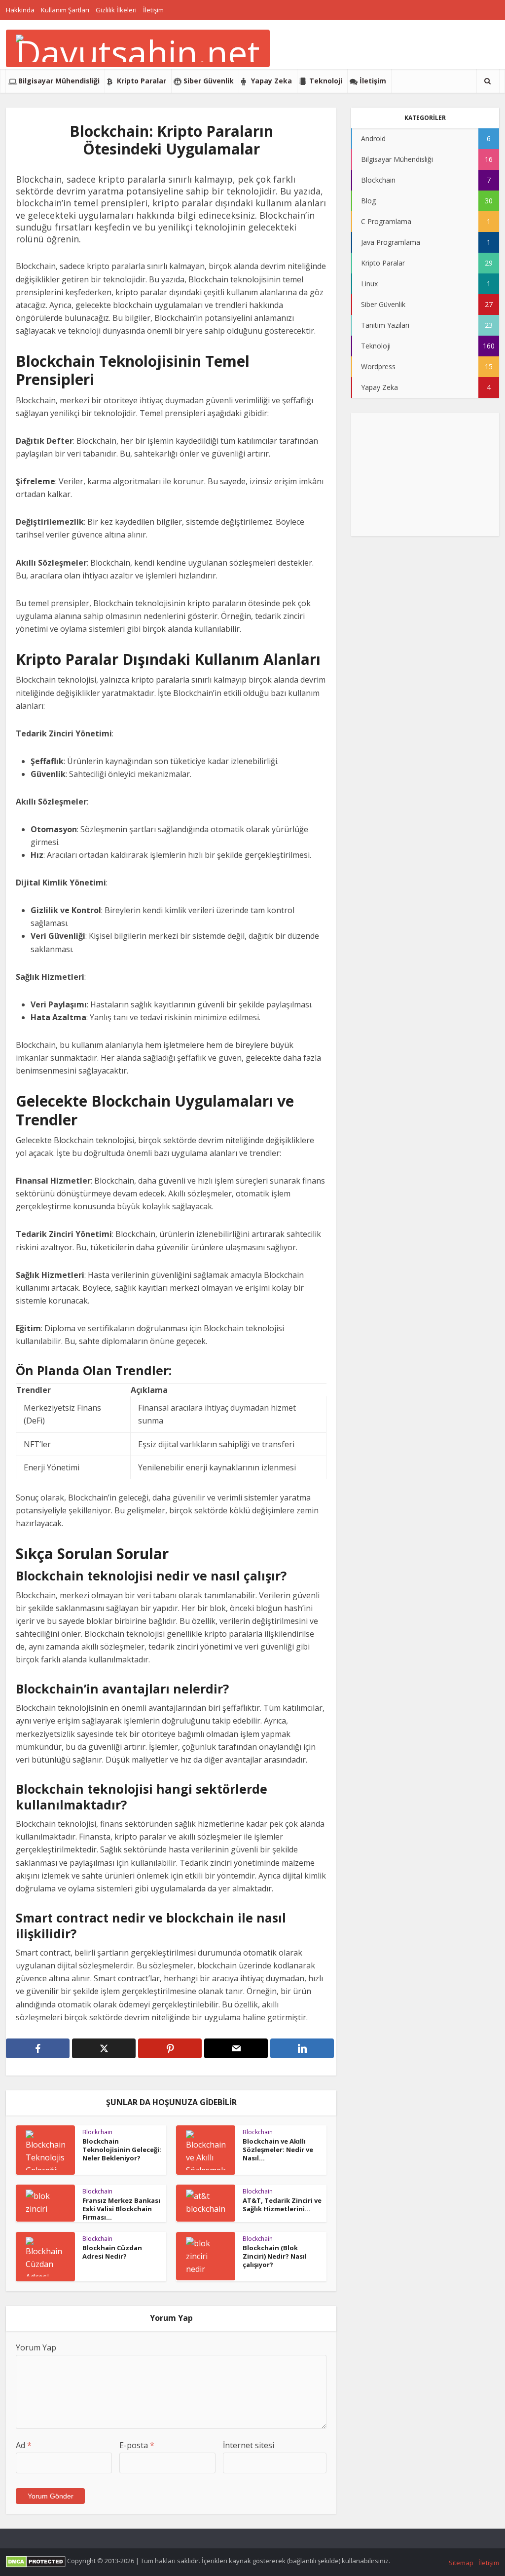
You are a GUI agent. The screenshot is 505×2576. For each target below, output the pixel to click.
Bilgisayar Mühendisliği (59, 81)
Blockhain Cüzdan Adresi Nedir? (112, 2252)
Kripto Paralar (142, 81)
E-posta (137, 2445)
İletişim (153, 10)
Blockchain (97, 2132)
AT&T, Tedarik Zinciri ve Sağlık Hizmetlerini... (282, 2205)
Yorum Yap (36, 2347)
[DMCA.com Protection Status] (36, 2561)
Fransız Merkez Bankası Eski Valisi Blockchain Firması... (121, 2209)
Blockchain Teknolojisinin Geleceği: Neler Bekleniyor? (122, 2150)
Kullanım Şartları (65, 10)
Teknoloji (326, 81)
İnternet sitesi (249, 2445)
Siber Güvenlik (209, 81)
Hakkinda (20, 10)
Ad (24, 2445)
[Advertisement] (425, 474)
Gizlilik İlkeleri (116, 10)
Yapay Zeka (271, 81)
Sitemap (461, 2563)
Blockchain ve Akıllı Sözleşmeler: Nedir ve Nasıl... (278, 2150)
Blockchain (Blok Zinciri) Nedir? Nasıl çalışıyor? (275, 2256)
